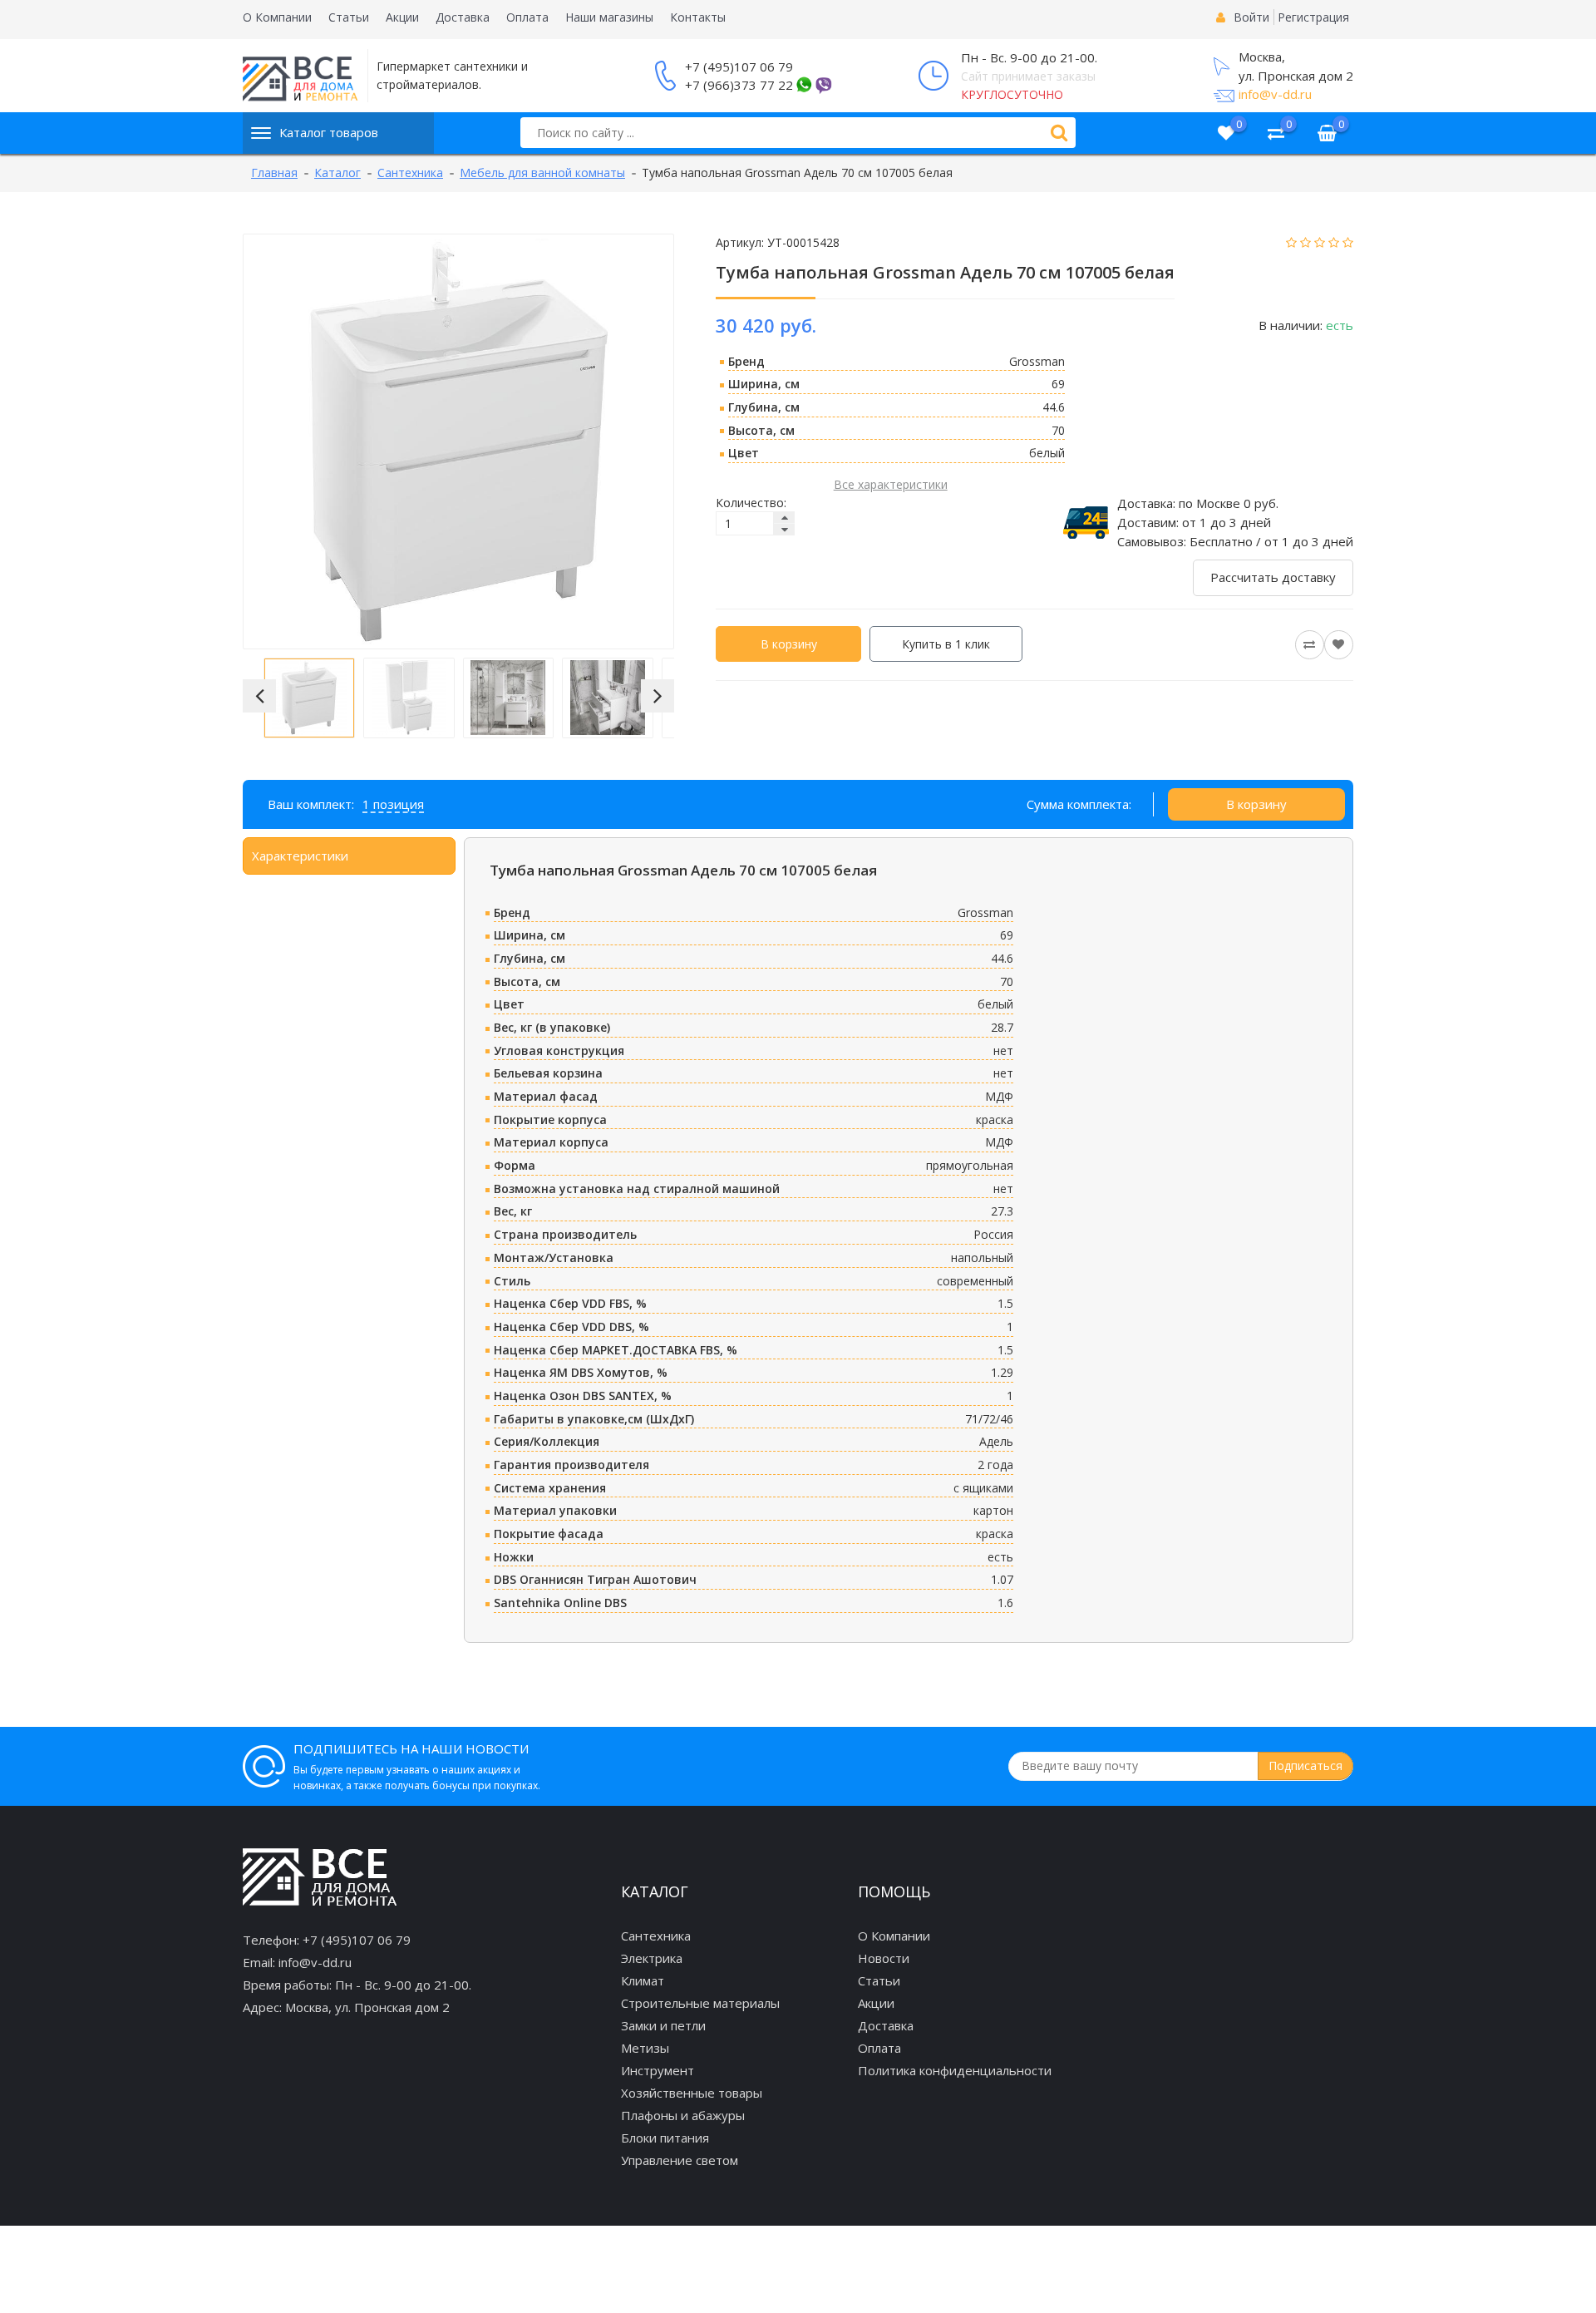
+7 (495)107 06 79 (739, 67)
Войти (1251, 17)
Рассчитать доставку (1273, 577)
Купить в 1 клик (946, 644)
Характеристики (300, 856)
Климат (643, 1980)
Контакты (698, 17)
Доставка (463, 17)
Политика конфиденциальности (955, 2070)
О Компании (277, 17)
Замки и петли (663, 2025)
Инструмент (658, 2070)
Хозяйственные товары (692, 2093)
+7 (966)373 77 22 (739, 85)
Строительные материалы (700, 2003)
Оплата (527, 17)
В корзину (789, 644)
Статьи (349, 17)
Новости (884, 1958)
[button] (259, 696)
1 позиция (393, 804)
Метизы (645, 2048)
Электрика (652, 1958)
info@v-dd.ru (1275, 94)
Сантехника (656, 1936)
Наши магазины (609, 17)
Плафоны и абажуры (683, 2115)
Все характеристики (891, 484)
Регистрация (1313, 17)
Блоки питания (665, 2138)
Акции (402, 17)
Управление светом (680, 2160)
